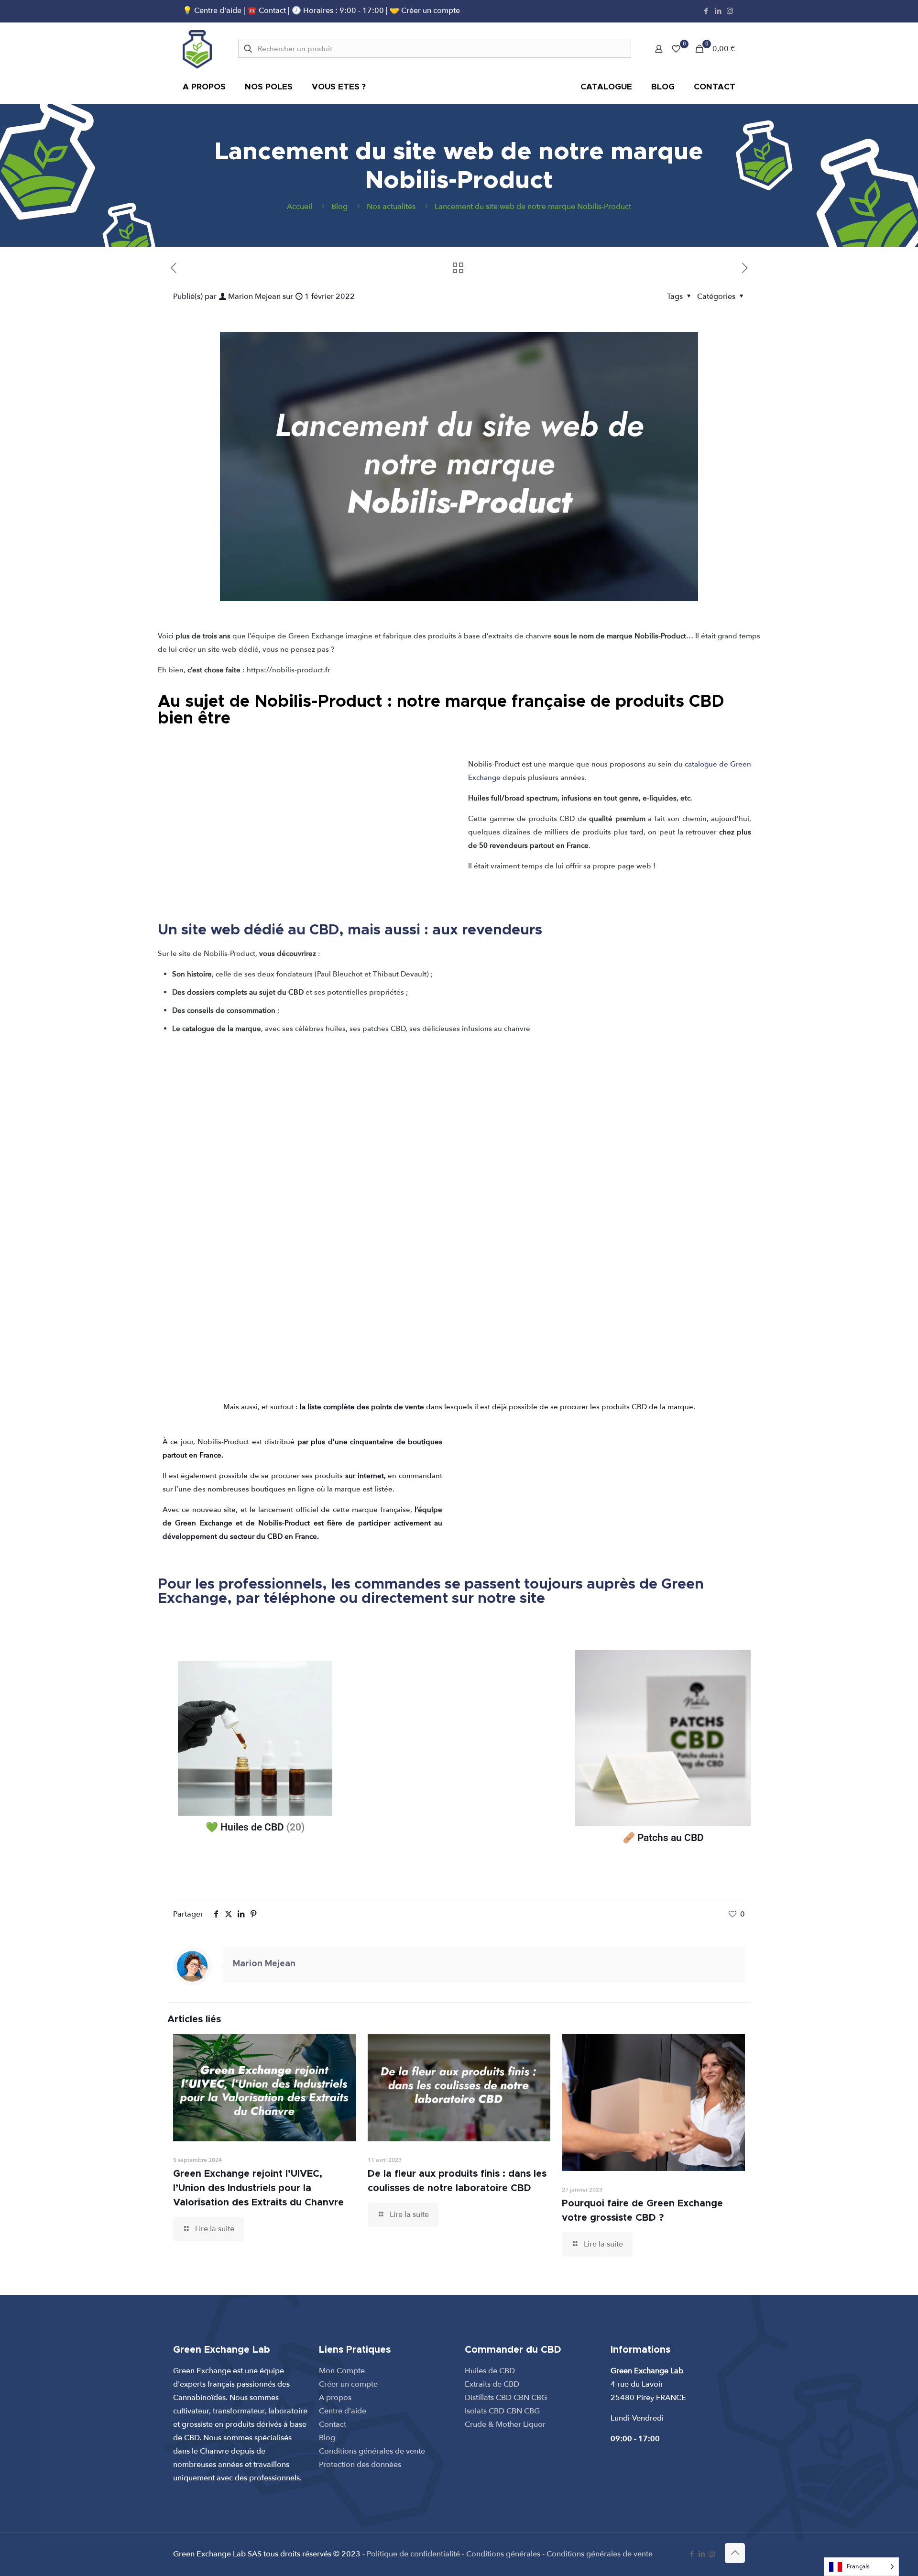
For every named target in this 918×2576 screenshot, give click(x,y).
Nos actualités (391, 207)
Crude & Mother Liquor (505, 2424)
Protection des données (360, 2465)
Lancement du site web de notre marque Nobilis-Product (533, 207)
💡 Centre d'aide (213, 11)
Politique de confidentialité (413, 2554)
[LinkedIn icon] (718, 11)
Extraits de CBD (492, 2384)
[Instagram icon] (730, 11)
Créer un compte (348, 2384)
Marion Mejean (254, 296)
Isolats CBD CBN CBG (502, 2411)
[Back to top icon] (735, 2553)
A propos (335, 2398)
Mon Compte (342, 2371)
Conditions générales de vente (372, 2451)
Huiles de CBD (490, 2371)
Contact (333, 2424)
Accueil (300, 207)
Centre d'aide (343, 2411)
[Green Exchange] (197, 49)
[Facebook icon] (706, 11)
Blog (339, 207)
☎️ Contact (268, 11)
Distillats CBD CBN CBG (506, 2398)
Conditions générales (503, 2554)
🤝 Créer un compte (425, 11)
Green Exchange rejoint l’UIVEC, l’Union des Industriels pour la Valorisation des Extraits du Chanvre (258, 2188)
